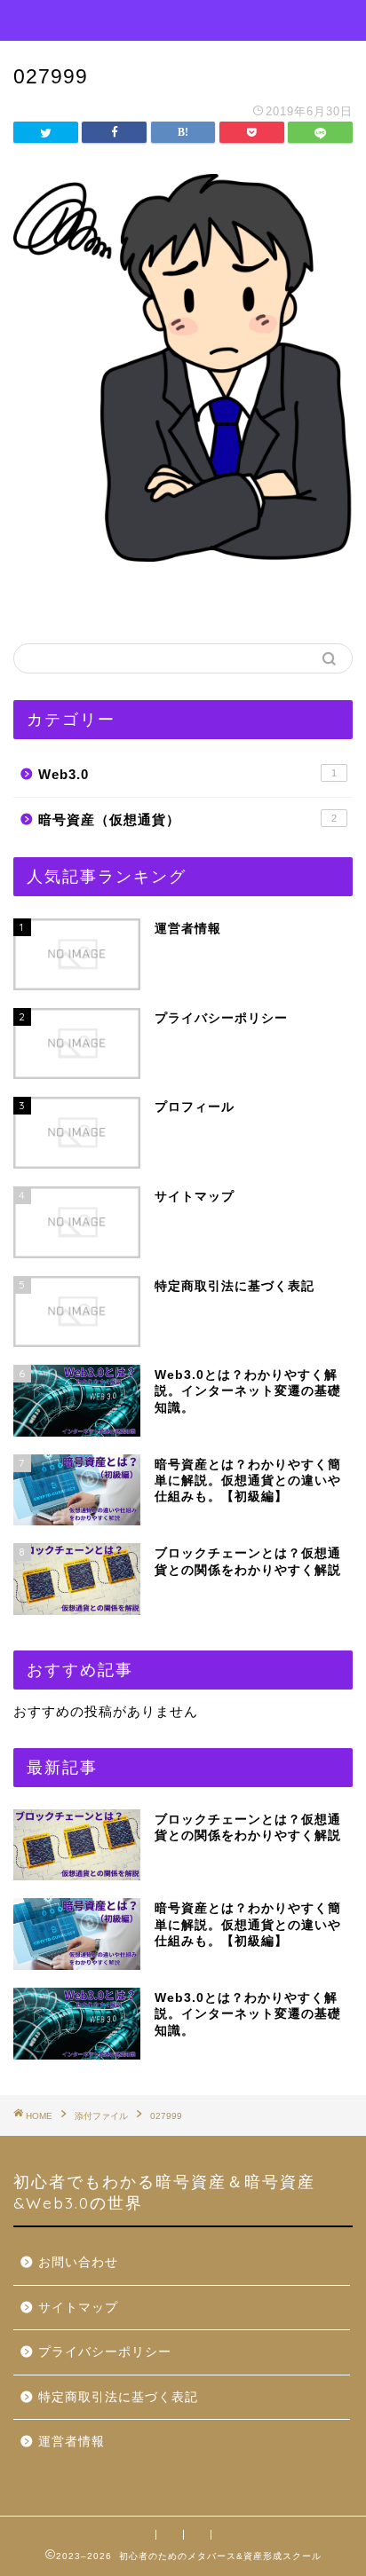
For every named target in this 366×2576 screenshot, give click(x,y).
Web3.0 (187, 774)
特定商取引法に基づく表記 (118, 2397)
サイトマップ (78, 2308)
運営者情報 (72, 2442)
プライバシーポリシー (105, 2352)
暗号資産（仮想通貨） (187, 819)
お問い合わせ (78, 2262)
